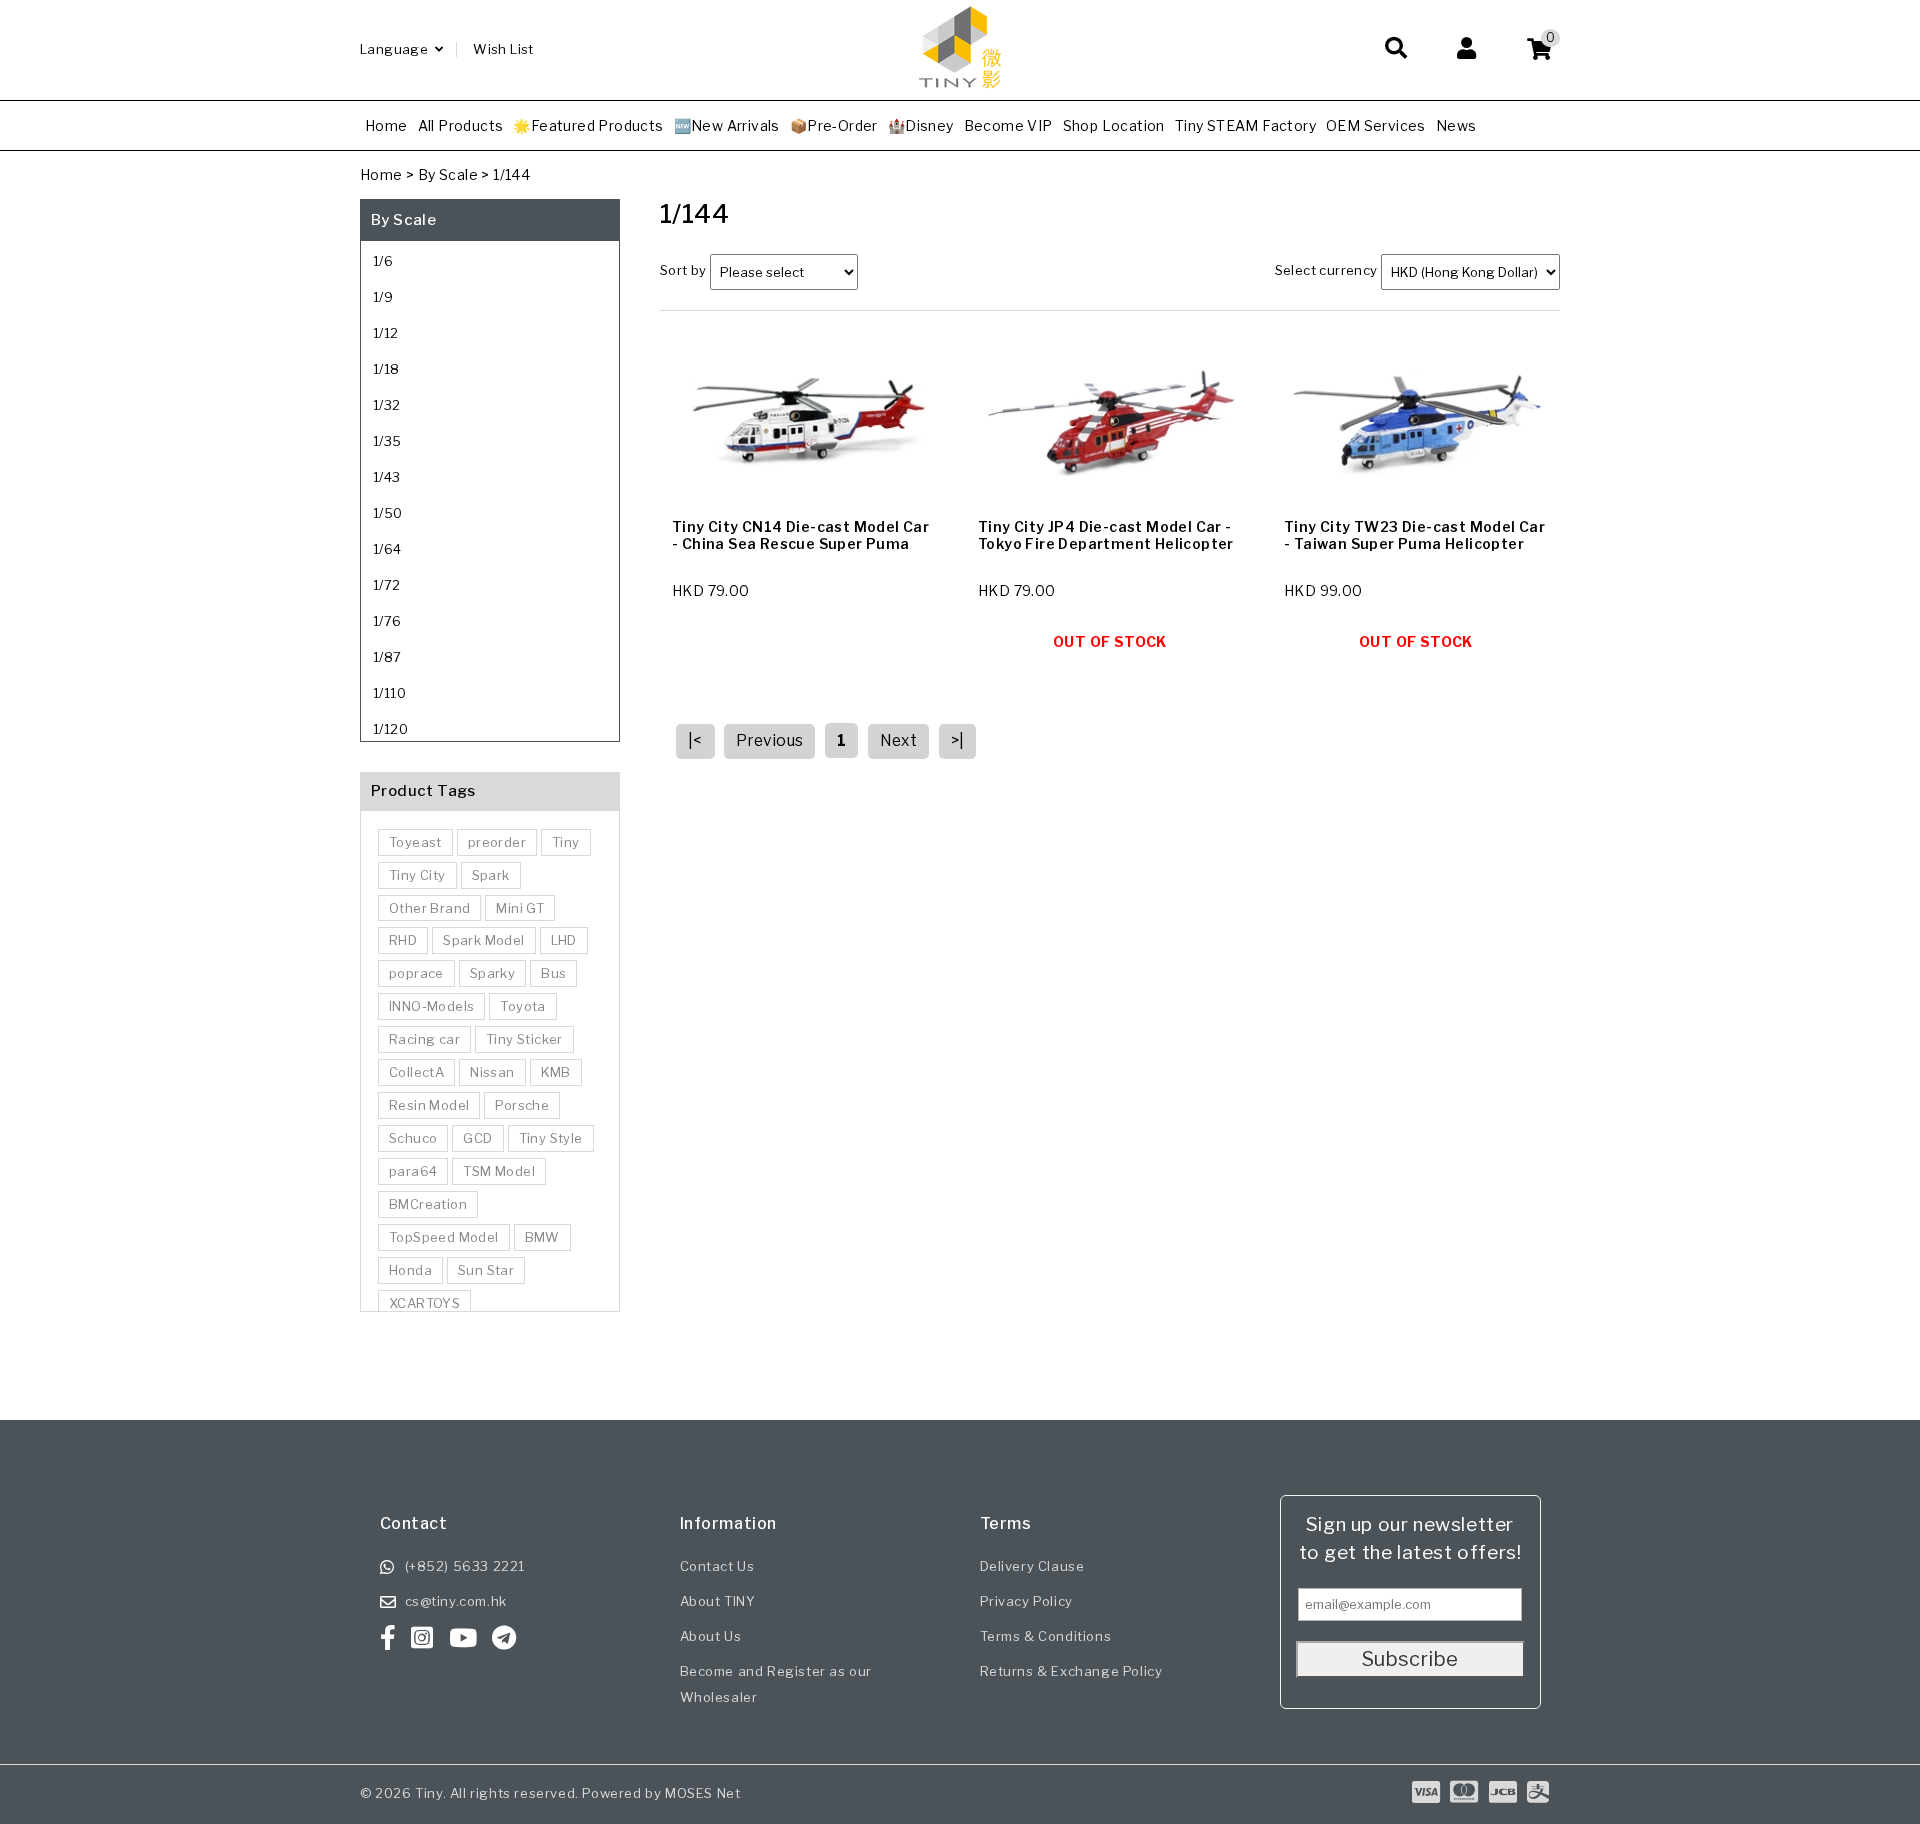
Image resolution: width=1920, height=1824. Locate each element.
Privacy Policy (1026, 1601)
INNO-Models (431, 1006)
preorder (497, 842)
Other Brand (429, 908)
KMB (556, 1072)
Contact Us (717, 1566)
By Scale (448, 174)
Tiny (566, 842)
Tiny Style (551, 1138)
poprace (416, 973)
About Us (711, 1636)
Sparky (492, 973)
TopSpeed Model (444, 1237)
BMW (542, 1237)
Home (381, 174)
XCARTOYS (424, 1303)
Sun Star (486, 1270)
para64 (413, 1171)
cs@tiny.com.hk (456, 1601)
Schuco (413, 1138)
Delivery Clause (1032, 1566)
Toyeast (415, 842)
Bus (553, 973)
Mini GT (520, 908)
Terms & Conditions (1046, 1636)
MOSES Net (702, 1793)
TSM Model (499, 1171)
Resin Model (429, 1105)
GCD (477, 1138)
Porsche (522, 1105)
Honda (410, 1270)
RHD (403, 940)
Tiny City (417, 875)
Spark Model (483, 940)
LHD (564, 940)
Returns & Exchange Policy (1071, 1671)
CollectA (416, 1072)
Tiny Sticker (524, 1039)
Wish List (503, 49)
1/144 (511, 174)
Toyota (522, 1006)
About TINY (718, 1601)
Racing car (424, 1039)
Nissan (492, 1072)
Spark (491, 875)
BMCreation (428, 1204)
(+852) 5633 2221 (465, 1566)
